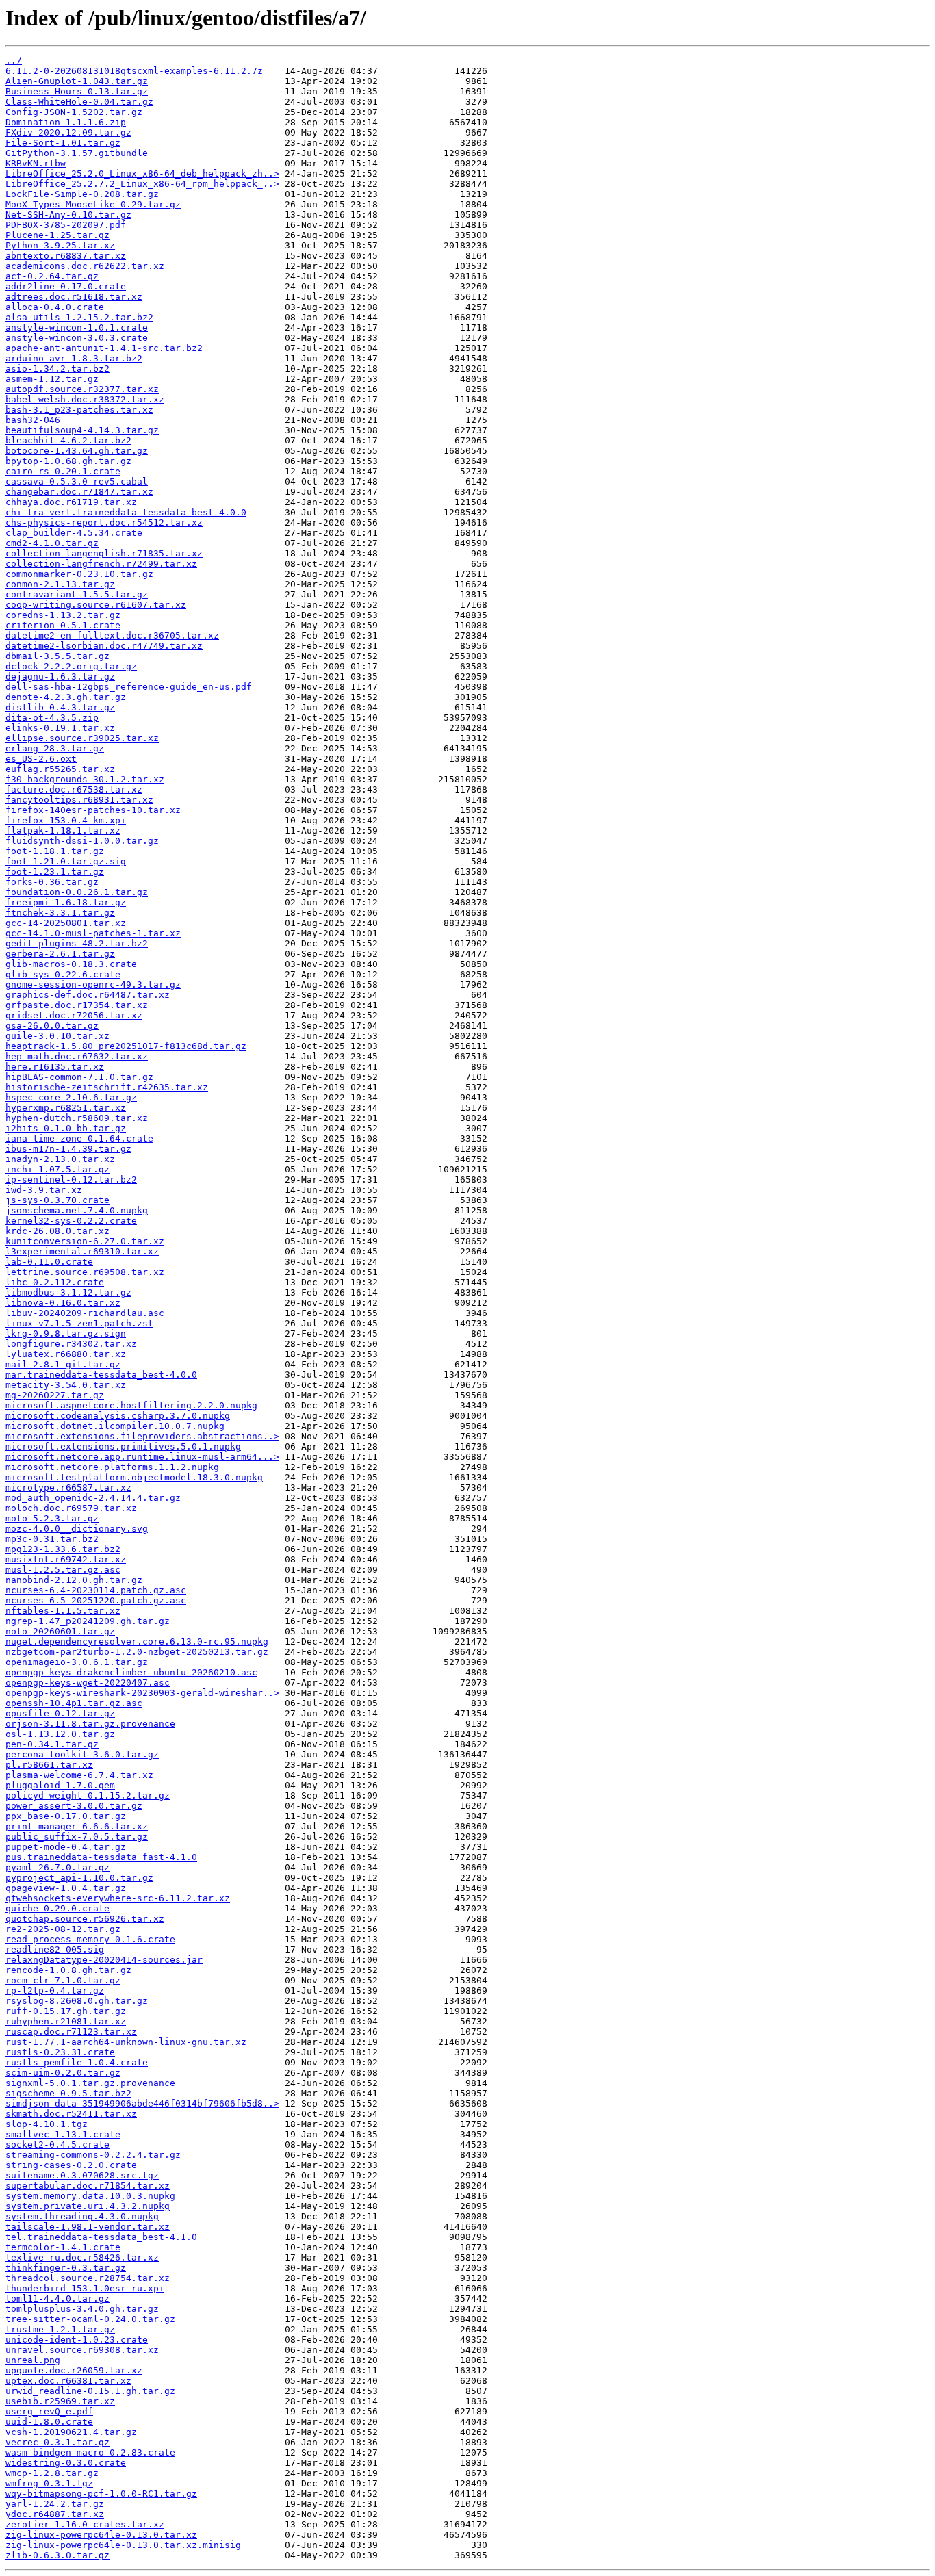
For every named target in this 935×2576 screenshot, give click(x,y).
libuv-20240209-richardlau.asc (85, 1313)
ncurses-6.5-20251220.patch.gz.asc (96, 1600)
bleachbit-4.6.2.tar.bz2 (68, 440)
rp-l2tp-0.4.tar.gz (55, 1991)
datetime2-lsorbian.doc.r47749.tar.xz (104, 646)
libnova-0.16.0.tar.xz (63, 1303)
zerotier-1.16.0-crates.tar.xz (85, 2524)
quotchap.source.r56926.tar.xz (85, 1919)
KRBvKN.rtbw (36, 163)
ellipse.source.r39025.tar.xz (82, 738)
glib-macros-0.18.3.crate (71, 964)
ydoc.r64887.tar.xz (55, 2514)
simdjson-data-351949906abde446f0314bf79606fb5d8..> (142, 2103)
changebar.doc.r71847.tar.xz (79, 492)
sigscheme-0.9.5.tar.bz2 (68, 2093)
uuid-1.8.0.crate (49, 2422)
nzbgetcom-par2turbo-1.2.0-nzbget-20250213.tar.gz (137, 1652)
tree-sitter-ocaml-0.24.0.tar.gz (90, 2319)
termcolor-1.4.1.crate (63, 2247)
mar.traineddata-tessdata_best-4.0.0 (101, 1375)
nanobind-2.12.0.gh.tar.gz (74, 1580)
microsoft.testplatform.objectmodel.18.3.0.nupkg (134, 1477)
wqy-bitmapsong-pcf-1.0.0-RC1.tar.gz (101, 2494)
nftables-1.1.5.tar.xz (63, 1611)
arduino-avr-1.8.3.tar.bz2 (74, 358)
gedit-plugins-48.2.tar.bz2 (77, 943)
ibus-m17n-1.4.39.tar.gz (68, 1149)
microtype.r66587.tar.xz (68, 1487)
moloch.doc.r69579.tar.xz (71, 1508)
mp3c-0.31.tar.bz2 (52, 1539)
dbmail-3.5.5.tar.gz (57, 656)
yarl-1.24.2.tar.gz (55, 2504)
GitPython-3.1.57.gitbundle (77, 153)
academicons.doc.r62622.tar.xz (85, 266)
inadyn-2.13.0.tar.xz (60, 1159)
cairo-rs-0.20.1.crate (63, 471)
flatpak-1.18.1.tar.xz (63, 830)
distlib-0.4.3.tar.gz (60, 707)
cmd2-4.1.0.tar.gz (52, 543)
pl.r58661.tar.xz (49, 1765)
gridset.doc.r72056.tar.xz (74, 1015)
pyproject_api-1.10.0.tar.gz (79, 1878)
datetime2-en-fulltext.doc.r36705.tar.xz (112, 635)
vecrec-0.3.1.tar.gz (57, 2442)
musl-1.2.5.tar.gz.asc (63, 1570)
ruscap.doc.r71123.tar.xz (71, 2032)
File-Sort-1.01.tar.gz (63, 143)
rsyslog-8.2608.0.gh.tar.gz (77, 2001)
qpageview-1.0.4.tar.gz (66, 1888)
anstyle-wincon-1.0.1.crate (77, 327)
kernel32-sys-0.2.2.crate (71, 1221)
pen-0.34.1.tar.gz (52, 1744)
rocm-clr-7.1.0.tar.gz (63, 1980)
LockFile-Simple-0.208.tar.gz (82, 194)
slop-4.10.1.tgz (47, 2124)
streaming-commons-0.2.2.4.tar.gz (93, 2155)
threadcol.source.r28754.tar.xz (88, 2278)
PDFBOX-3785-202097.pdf (66, 225)
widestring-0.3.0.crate (66, 2463)
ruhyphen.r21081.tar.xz (66, 2021)
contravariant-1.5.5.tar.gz (77, 594)
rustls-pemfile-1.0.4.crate (77, 2062)
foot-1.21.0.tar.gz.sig (66, 861)
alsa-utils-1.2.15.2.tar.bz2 (79, 317)
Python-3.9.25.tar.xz (60, 245)
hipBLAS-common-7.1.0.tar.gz (79, 1077)
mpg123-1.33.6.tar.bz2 (63, 1549)
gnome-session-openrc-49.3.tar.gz (93, 984)
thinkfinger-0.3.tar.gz (66, 2268)
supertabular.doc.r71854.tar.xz (88, 2186)
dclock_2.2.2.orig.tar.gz (71, 666)
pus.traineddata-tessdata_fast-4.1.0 (101, 1857)
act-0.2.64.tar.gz (52, 276)
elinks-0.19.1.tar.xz (60, 728)
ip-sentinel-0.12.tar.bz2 (71, 1180)
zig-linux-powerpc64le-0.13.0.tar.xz (101, 2535)
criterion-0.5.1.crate (63, 625)
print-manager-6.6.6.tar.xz (77, 1826)
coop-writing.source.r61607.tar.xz (96, 605)
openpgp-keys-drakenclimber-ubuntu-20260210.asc (131, 1672)
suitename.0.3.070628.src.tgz (82, 2175)
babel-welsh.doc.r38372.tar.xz (85, 399)
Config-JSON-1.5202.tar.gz (74, 112)
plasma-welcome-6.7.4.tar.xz (79, 1775)
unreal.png (33, 2360)
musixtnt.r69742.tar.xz (66, 1559)
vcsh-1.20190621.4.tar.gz (71, 2432)
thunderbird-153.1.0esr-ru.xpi (85, 2288)
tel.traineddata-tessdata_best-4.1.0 (101, 2237)
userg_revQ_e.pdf (49, 2411)
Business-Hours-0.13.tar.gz (77, 91)
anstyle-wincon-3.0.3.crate (77, 338)
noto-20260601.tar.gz (60, 1631)
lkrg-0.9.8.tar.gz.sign (66, 1334)
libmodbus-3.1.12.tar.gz (68, 1292)
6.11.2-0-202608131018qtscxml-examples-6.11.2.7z (134, 71)
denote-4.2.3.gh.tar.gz (66, 697)
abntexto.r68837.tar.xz (66, 256)
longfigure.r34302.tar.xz (71, 1344)
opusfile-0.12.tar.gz (60, 1713)
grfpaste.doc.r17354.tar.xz (77, 1005)
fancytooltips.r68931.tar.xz (79, 800)
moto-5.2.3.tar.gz (52, 1518)
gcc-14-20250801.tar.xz (66, 923)
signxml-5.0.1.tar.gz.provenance (90, 2083)
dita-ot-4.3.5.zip (52, 718)
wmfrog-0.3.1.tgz (49, 2483)
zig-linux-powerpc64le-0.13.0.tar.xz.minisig (123, 2545)
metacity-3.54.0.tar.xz (66, 1385)
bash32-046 (33, 420)
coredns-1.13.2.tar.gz (63, 615)
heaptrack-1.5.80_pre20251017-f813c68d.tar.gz (126, 1046)
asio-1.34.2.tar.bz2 (57, 369)
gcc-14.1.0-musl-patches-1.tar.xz (93, 933)
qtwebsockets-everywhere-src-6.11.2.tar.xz (118, 1898)
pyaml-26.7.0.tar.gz (57, 1867)
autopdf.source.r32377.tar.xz (82, 389)
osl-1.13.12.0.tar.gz (60, 1734)
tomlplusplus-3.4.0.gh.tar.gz (82, 2309)
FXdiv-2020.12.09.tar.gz (68, 132)
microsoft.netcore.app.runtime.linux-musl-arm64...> (142, 1457)
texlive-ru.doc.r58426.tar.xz (82, 2257)
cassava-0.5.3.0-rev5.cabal (77, 481)
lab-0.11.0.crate (49, 1262)
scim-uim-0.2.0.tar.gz (63, 2073)
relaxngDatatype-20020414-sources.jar (104, 1960)
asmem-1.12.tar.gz (52, 379)
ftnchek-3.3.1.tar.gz (60, 913)
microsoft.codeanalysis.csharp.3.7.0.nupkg (118, 1416)
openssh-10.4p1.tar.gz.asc (74, 1703)
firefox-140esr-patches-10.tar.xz (93, 810)
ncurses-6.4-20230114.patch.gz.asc (96, 1590)
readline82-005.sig (55, 1949)
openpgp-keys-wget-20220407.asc (88, 1683)
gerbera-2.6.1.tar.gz (60, 954)
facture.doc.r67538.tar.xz (74, 789)
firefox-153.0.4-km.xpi (66, 820)
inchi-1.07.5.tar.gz (57, 1169)
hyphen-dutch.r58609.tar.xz (77, 1118)
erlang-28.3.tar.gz (55, 748)
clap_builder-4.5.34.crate (74, 533)
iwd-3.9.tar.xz (44, 1190)
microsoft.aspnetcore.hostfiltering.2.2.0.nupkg (131, 1405)
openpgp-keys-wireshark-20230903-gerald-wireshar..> (142, 1693)
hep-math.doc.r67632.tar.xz (77, 1056)
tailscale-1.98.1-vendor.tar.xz (88, 2227)
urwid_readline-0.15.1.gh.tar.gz (90, 2391)
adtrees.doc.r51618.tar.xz (74, 297)
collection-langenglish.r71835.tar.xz (104, 553)
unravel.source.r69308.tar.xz (82, 2350)
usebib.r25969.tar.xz (60, 2401)
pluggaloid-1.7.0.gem (60, 1785)
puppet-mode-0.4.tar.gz (66, 1847)
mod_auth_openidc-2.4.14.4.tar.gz (93, 1498)
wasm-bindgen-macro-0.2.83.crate (90, 2452)
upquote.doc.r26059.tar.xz (74, 2370)
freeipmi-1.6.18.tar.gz (66, 902)
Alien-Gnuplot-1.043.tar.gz (77, 81)
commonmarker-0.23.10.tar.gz (79, 574)
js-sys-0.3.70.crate (57, 1200)
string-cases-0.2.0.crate (71, 2165)
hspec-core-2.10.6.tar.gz (71, 1097)
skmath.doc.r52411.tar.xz (71, 2114)
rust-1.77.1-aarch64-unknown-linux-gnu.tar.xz (126, 2042)
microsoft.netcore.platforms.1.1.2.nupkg (112, 1467)
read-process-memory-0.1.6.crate (90, 1939)
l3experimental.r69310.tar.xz (82, 1251)
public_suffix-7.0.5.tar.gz (77, 1837)
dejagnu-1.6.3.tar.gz (60, 677)
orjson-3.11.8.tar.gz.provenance (90, 1724)
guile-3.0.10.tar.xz (57, 1036)
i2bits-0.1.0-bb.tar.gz (66, 1128)
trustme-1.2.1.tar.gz (60, 2329)
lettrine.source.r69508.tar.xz (85, 1272)
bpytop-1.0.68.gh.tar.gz (68, 461)
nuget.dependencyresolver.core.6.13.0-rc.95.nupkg (137, 1641)
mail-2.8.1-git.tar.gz (63, 1364)
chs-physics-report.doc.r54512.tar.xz (104, 523)
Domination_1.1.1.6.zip (66, 122)
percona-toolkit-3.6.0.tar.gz (82, 1754)
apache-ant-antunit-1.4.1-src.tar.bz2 (104, 348)
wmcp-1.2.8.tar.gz (52, 2473)
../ (14, 61)
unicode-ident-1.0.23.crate (77, 2340)
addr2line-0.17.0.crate (66, 286)
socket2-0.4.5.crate (57, 2144)
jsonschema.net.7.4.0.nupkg (77, 1210)
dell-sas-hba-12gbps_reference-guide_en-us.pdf (129, 687)
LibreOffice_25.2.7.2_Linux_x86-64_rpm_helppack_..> (142, 184)
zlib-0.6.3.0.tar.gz (57, 2555)
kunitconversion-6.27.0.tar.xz (85, 1241)
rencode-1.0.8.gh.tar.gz (68, 1970)
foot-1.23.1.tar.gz (55, 872)
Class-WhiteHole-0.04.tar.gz (79, 102)
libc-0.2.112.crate (55, 1282)
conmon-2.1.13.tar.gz (60, 584)
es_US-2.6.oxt (41, 759)
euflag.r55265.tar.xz (60, 769)
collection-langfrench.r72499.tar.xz (101, 564)
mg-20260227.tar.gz (55, 1395)
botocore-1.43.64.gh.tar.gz (77, 451)
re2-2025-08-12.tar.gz (63, 1929)
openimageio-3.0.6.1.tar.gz (77, 1662)
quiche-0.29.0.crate (57, 1908)
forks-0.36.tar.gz (52, 882)
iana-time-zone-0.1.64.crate (79, 1138)
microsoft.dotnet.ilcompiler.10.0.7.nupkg (115, 1426)
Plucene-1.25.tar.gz (57, 235)
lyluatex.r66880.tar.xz (66, 1354)
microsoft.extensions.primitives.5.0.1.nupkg (123, 1446)
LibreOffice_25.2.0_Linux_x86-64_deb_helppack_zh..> (142, 173)
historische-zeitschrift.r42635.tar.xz (107, 1087)
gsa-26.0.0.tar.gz (52, 1026)
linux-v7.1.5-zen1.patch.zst (79, 1323)
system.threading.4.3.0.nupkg (82, 2216)
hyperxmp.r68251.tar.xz (66, 1108)
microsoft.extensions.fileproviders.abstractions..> (142, 1436)
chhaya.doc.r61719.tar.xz (71, 502)
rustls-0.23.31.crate (60, 2052)
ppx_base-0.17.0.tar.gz (66, 1816)
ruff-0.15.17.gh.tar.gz (66, 2011)
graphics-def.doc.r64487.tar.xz (88, 995)
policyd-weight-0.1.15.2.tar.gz (88, 1795)
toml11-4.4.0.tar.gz (57, 2298)
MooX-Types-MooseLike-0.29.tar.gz (93, 204)
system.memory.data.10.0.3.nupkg (90, 2196)
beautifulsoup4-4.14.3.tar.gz (82, 430)
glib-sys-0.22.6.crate (63, 974)
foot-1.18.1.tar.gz (55, 851)
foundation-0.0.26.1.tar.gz (77, 892)
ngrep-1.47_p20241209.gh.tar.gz (88, 1621)
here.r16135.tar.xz (55, 1067)
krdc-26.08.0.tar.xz (57, 1231)
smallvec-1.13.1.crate (63, 2134)
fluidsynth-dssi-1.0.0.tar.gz (82, 841)
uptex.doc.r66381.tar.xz (68, 2381)
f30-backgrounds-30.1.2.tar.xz (85, 779)
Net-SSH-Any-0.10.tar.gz (68, 215)
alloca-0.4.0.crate (55, 307)
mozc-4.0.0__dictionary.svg (77, 1529)
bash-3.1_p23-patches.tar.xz (79, 410)
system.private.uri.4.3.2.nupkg (88, 2206)
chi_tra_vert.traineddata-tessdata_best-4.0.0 (126, 512)
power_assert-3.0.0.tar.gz (74, 1806)
